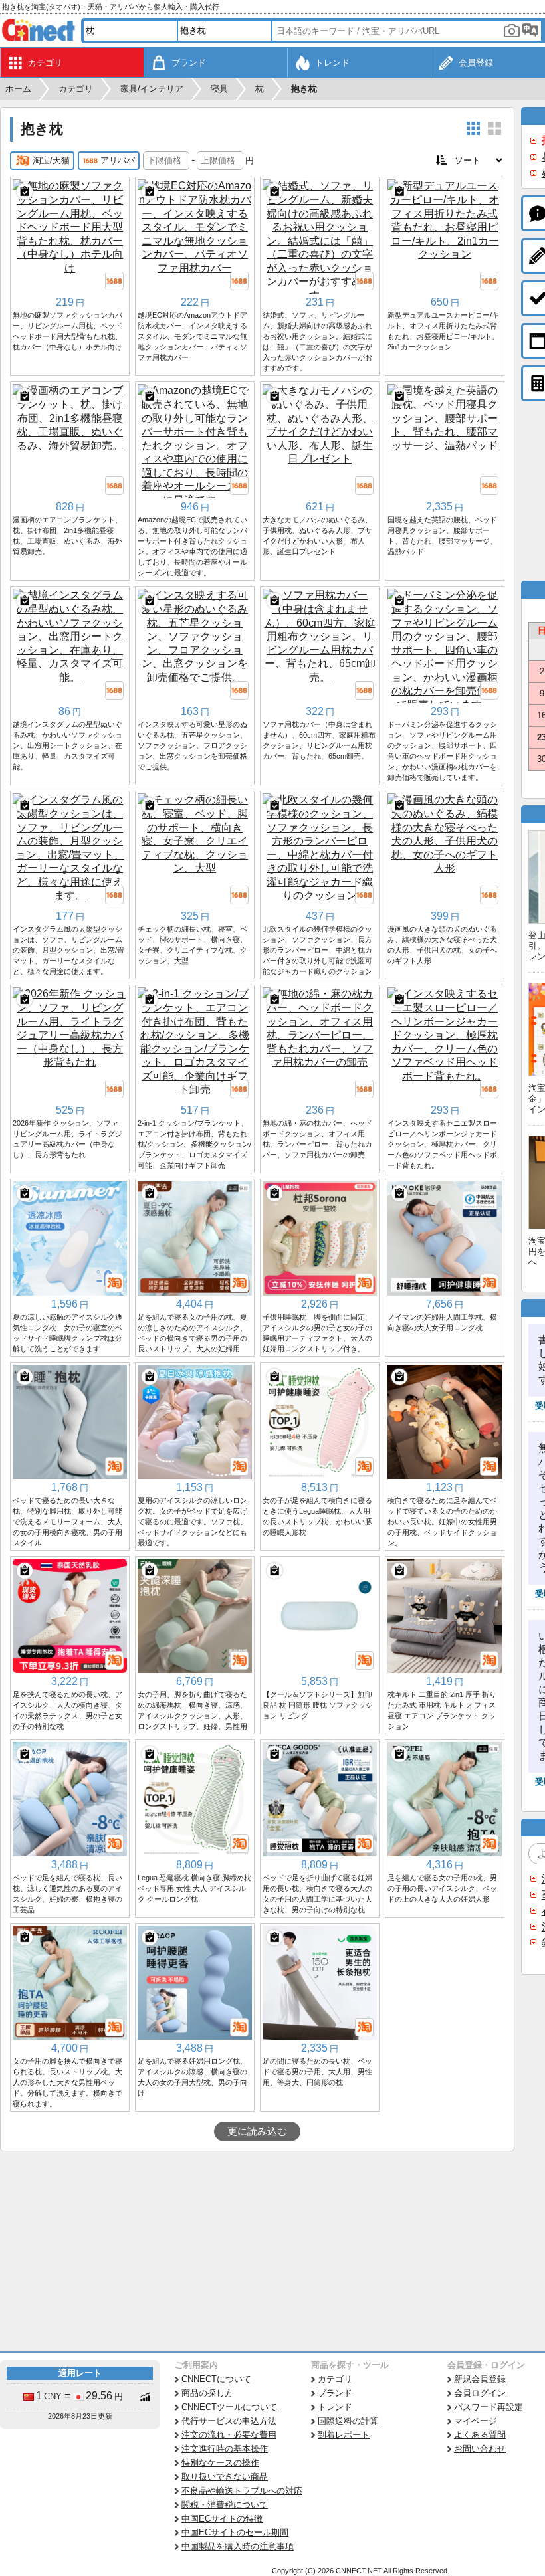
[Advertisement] (257, 2251)
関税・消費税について (225, 2505)
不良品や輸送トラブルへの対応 (242, 2491)
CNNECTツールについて (229, 2407)
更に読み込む (257, 2131)
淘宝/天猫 (51, 160)
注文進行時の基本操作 (225, 2449)
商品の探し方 (207, 2393)
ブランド (335, 2393)
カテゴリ (335, 2379)
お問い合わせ (480, 2449)
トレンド (335, 2407)
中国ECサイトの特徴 (222, 2519)
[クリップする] (25, 191)
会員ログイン (480, 2393)
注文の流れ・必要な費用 (229, 2435)
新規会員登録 (480, 2379)
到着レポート (344, 2435)
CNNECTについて (216, 2379)
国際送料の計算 (348, 2421)
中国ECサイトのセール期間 (235, 2532)
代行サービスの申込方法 (229, 2421)
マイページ (476, 2421)
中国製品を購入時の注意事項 (238, 2546)
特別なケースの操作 (220, 2463)
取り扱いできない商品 (225, 2477)
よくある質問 (480, 2435)
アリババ (118, 160)
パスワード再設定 (489, 2407)
